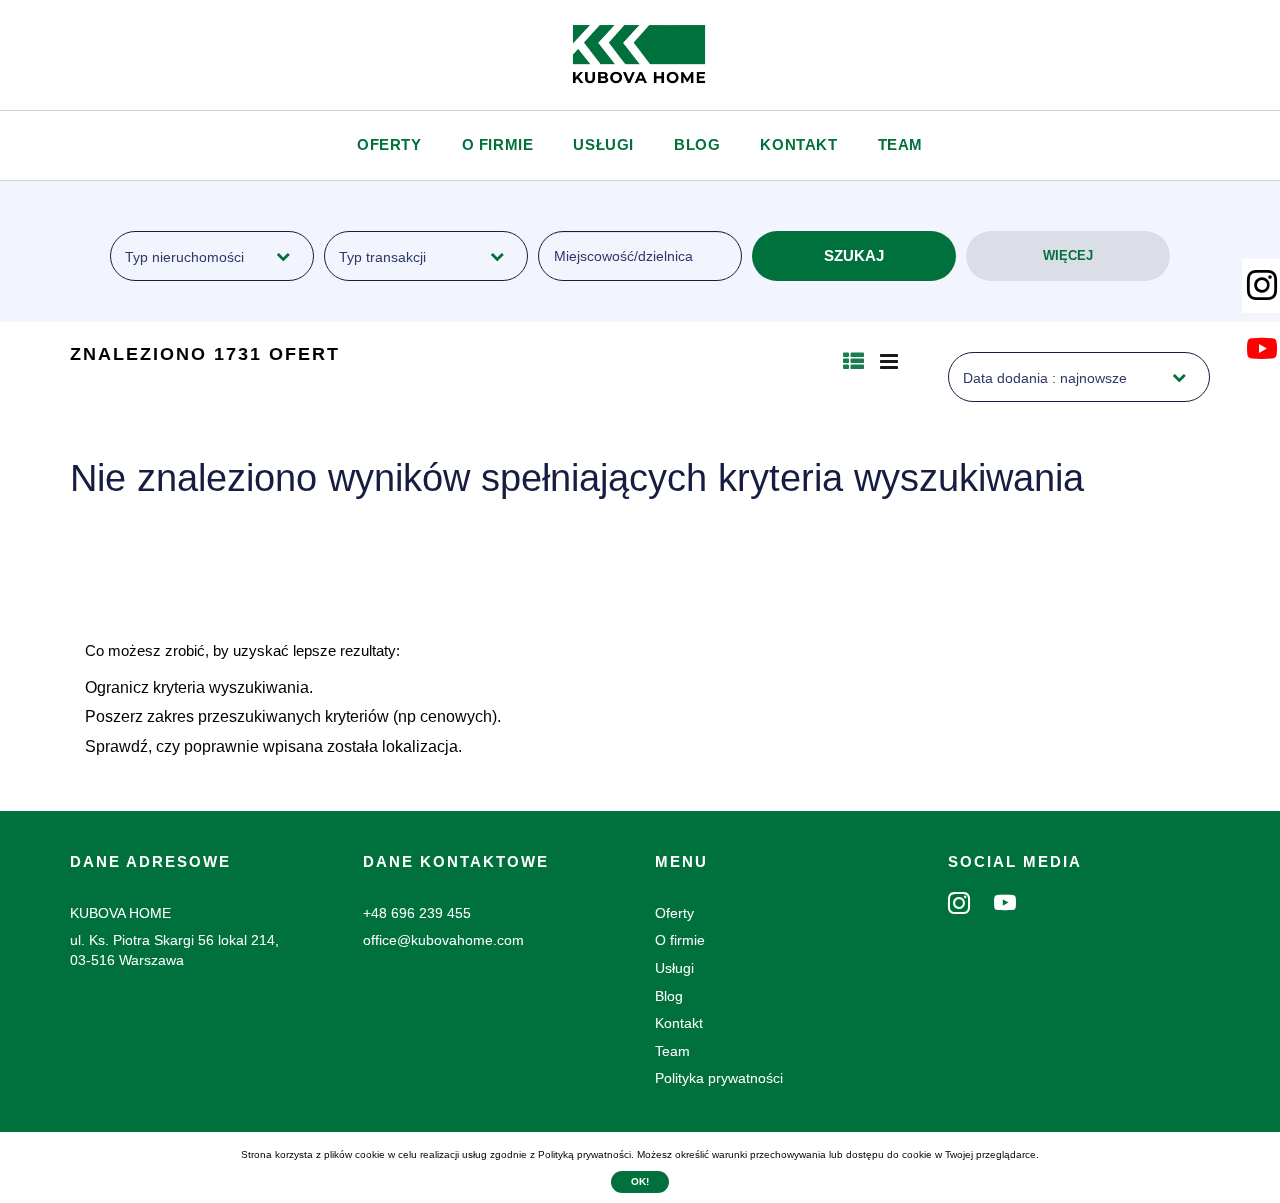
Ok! (640, 1181)
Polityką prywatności (584, 1154)
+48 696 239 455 (417, 913)
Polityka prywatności (719, 1078)
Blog (697, 144)
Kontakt (798, 144)
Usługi (603, 144)
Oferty (389, 144)
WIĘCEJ (1068, 255)
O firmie (498, 144)
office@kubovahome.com (443, 940)
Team (900, 144)
